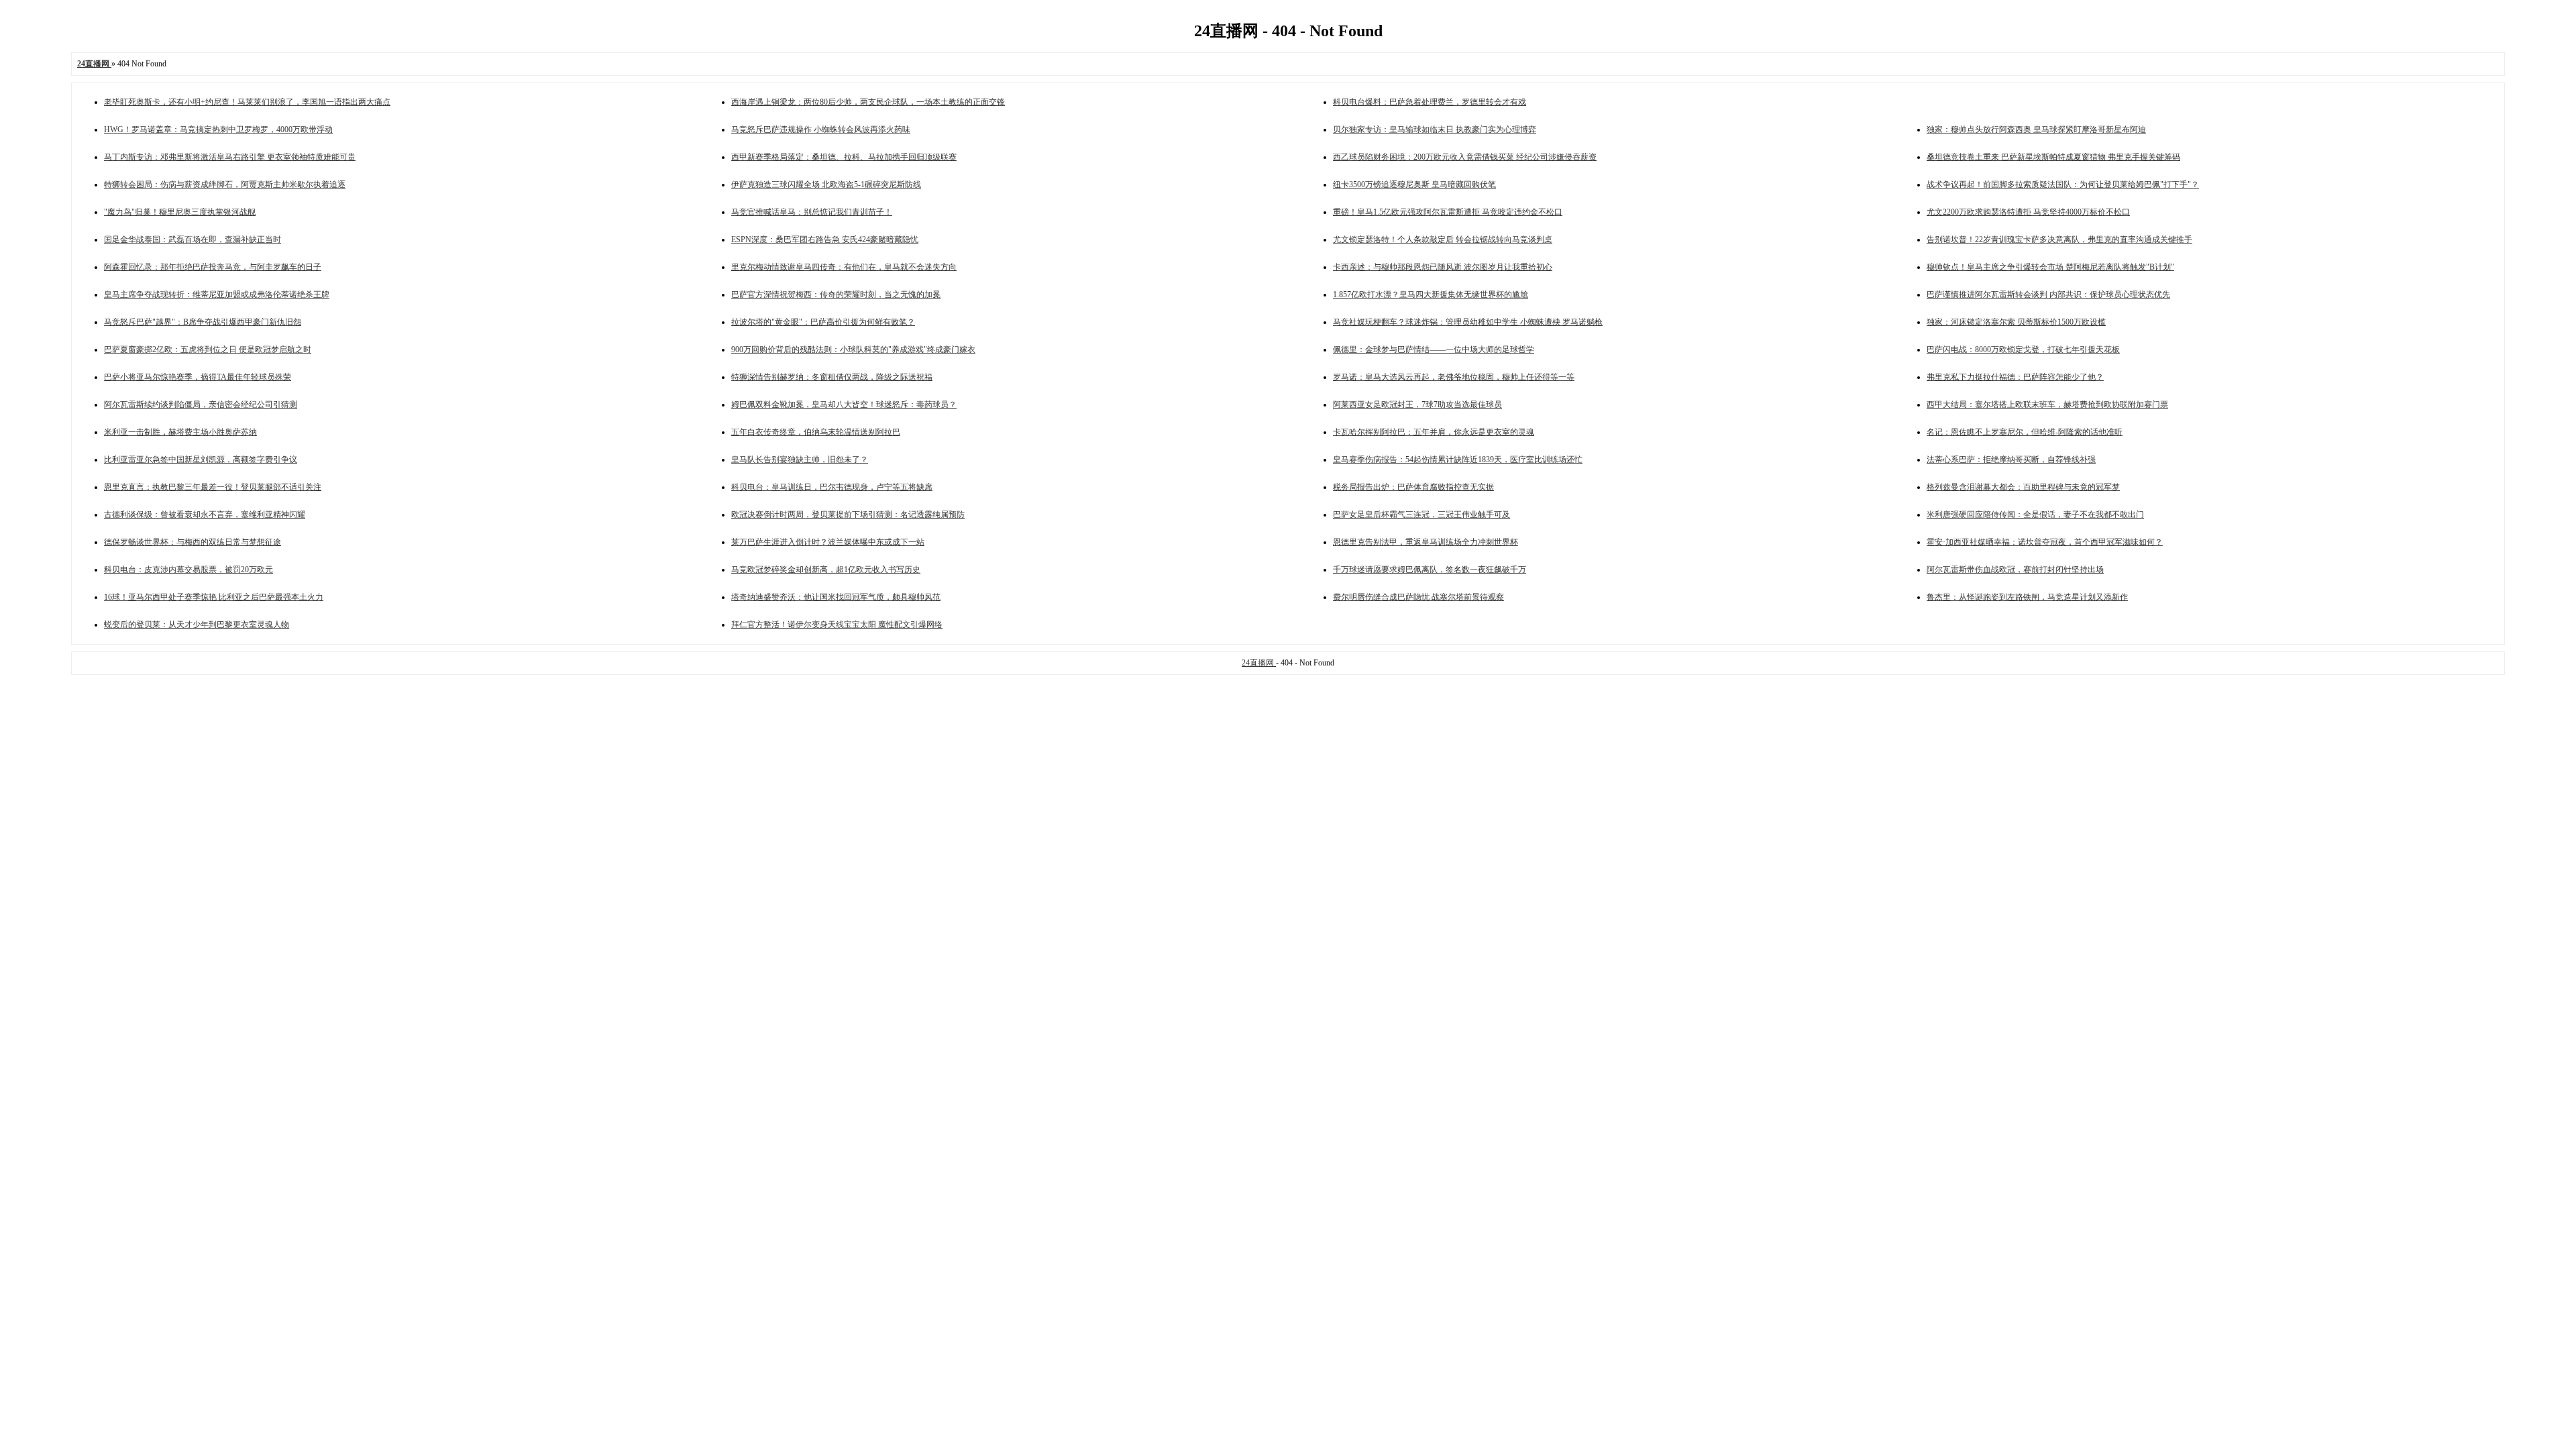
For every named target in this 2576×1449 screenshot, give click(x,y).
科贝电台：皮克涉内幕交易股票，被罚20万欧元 (189, 570)
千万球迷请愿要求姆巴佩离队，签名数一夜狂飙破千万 (1430, 570)
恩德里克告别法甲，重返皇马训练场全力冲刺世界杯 (1426, 542)
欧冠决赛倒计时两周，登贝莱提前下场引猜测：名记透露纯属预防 (848, 515)
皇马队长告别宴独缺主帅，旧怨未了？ (800, 460)
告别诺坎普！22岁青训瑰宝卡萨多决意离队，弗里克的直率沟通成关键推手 (2059, 239)
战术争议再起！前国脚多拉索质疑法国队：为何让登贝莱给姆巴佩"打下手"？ (2063, 184)
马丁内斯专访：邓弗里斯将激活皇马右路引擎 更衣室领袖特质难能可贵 (230, 157)
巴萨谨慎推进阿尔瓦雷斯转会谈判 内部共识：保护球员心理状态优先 (2048, 294)
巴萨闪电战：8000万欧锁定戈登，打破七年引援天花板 (2023, 350)
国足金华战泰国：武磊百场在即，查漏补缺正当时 (193, 239)
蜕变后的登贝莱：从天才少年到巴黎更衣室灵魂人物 (197, 625)
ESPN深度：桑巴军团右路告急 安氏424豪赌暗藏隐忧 (825, 239)
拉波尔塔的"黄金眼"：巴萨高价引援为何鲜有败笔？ (823, 322)
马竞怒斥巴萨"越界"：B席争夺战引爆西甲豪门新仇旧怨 (203, 322)
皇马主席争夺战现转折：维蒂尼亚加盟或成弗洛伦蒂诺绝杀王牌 (217, 294)
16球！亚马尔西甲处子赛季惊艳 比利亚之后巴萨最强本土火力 (214, 597)
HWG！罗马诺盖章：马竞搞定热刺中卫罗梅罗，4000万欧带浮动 (218, 129)
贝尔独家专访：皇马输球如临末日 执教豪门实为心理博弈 (1435, 129)
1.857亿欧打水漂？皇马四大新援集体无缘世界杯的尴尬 (1431, 294)
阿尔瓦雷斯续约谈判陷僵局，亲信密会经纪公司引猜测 (201, 405)
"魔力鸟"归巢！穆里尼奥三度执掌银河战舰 (180, 212)
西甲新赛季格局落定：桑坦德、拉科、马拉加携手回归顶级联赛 (844, 157)
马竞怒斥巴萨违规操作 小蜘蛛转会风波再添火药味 (821, 129)
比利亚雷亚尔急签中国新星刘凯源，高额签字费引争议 (201, 460)
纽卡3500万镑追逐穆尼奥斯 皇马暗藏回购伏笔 (1414, 184)
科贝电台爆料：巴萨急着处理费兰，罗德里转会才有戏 (1430, 102)
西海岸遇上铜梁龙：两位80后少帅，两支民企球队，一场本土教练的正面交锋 (868, 102)
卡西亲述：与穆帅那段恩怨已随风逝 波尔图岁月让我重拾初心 (1443, 267)
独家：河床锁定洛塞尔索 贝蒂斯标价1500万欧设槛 (2016, 322)
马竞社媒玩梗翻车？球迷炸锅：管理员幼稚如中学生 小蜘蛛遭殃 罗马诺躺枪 (1468, 322)
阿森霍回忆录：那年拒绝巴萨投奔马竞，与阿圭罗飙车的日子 (213, 267)
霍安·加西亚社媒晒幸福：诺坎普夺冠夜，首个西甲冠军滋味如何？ (2045, 542)
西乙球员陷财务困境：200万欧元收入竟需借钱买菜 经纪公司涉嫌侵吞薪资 (1465, 157)
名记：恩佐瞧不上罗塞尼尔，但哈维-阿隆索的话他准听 (2025, 432)
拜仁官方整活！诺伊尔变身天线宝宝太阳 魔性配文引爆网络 (837, 625)
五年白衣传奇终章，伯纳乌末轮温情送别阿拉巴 (816, 432)
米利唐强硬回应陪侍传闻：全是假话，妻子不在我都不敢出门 (2035, 515)
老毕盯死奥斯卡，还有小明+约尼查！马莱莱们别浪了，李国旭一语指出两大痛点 (247, 102)
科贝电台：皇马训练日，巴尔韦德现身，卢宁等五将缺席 (832, 487)
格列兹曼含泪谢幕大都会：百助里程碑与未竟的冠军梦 (2023, 487)
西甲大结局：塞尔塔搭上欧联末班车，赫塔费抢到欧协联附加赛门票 (2047, 405)
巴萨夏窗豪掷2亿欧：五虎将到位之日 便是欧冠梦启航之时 (208, 350)
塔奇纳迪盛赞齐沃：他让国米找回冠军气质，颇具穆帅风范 (836, 597)
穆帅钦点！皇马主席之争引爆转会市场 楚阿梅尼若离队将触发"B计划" (2050, 267)
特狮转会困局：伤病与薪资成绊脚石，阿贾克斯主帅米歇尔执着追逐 (225, 184)
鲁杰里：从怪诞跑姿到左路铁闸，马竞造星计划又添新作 (2027, 597)
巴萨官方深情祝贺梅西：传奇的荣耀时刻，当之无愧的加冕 (836, 294)
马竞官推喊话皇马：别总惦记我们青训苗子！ (812, 212)
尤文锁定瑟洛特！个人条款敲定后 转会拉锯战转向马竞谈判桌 (1443, 239)
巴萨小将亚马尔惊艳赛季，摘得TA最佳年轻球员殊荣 (198, 377)
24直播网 (1259, 663)
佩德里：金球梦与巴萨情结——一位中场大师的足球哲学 (1434, 350)
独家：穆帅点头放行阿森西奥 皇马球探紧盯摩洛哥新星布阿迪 (2036, 129)
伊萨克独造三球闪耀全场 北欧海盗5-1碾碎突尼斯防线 (826, 184)
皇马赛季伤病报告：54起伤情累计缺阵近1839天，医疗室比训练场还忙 (1458, 460)
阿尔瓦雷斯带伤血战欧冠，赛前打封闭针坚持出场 (2015, 570)
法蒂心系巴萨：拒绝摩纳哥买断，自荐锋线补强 (2011, 460)
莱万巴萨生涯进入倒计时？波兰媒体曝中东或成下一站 (828, 542)
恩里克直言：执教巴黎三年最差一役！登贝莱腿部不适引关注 (213, 487)
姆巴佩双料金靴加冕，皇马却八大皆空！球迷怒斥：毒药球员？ (844, 405)
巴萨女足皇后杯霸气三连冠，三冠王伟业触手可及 (1421, 515)
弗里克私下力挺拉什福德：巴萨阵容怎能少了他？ (2015, 377)
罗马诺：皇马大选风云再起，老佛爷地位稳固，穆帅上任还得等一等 (1454, 377)
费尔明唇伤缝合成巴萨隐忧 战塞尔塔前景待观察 (1418, 597)
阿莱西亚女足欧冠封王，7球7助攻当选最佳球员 (1417, 405)
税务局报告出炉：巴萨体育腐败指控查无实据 (1413, 487)
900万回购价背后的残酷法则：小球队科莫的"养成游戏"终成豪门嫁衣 (853, 350)
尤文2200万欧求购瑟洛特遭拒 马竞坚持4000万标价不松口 (2028, 212)
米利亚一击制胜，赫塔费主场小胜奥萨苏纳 (180, 432)
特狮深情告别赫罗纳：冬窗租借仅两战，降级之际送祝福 (832, 377)
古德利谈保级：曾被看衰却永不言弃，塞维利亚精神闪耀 (205, 515)
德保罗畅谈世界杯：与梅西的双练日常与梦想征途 (193, 542)
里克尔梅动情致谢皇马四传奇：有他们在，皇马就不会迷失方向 (844, 267)
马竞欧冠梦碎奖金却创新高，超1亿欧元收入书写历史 (826, 570)
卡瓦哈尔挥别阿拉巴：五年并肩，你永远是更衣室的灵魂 (1434, 432)
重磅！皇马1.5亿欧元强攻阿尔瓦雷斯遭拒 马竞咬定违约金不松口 (1448, 212)
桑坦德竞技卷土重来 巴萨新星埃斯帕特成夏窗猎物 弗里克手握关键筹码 (2053, 157)
